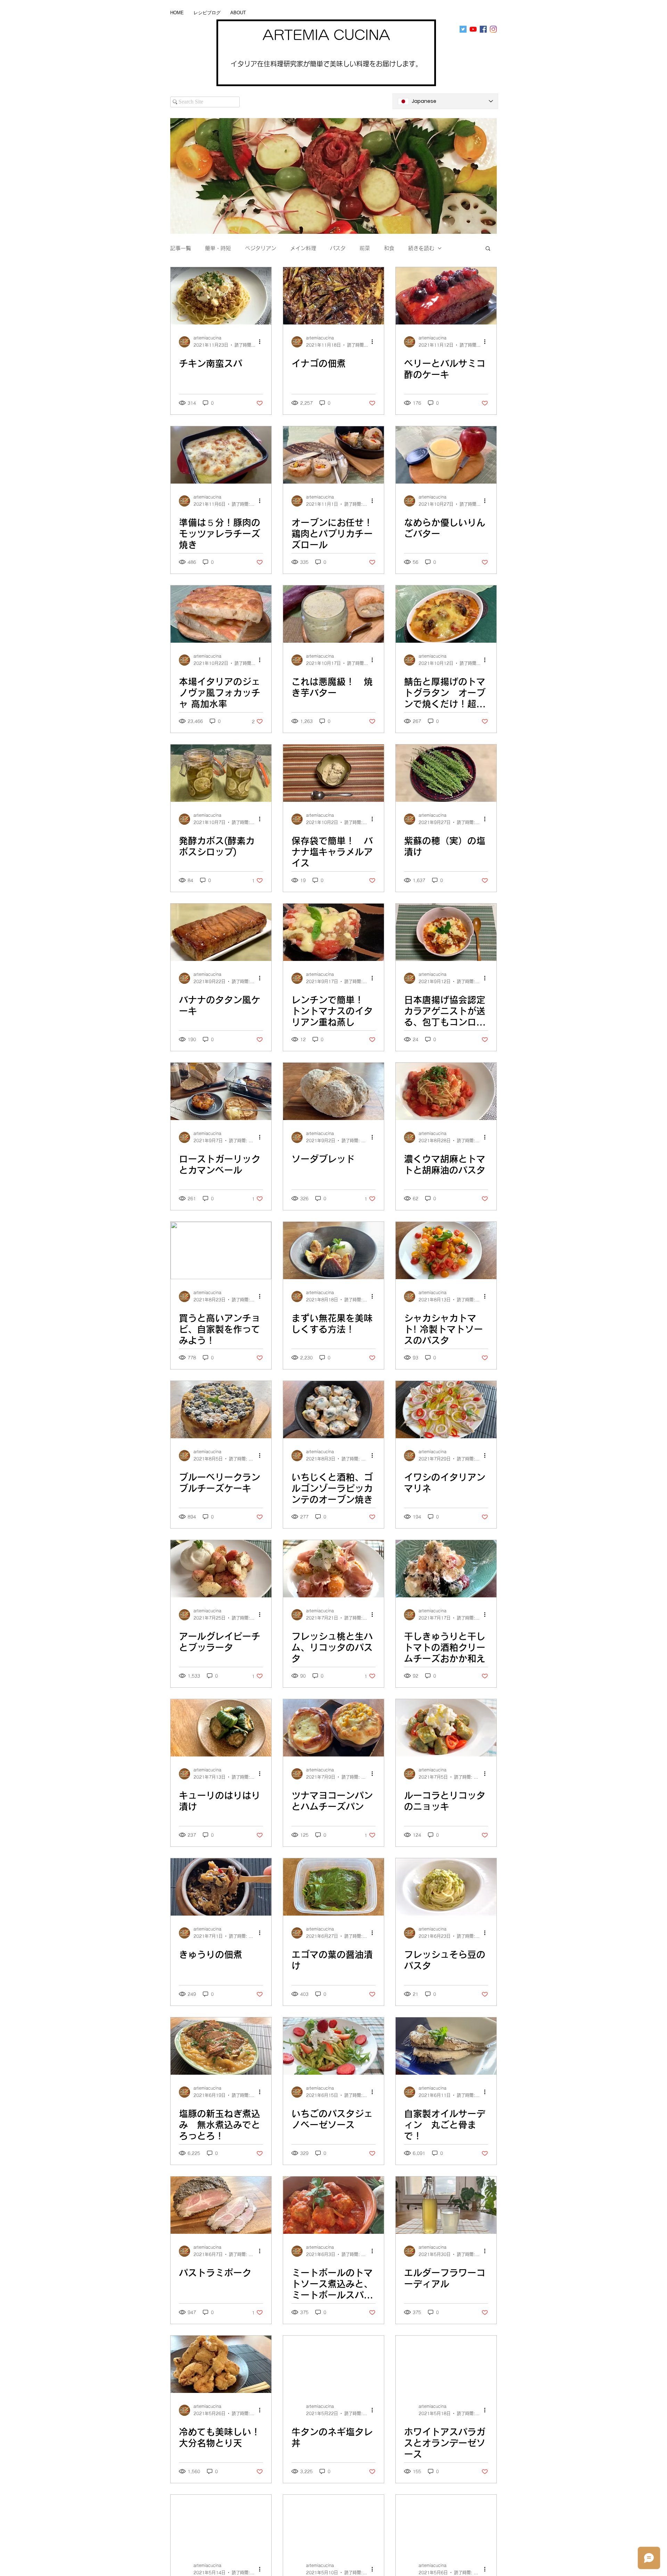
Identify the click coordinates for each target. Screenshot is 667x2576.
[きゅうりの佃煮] (221, 1887)
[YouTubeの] (473, 29)
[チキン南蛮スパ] (221, 296)
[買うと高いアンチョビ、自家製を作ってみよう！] (221, 1250)
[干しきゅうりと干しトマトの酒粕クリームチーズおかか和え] (446, 1569)
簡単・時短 (218, 248)
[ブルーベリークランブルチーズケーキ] (221, 1410)
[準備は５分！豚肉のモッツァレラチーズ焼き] (221, 455)
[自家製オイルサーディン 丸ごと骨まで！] (446, 2046)
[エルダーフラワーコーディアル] (446, 2205)
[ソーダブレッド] (333, 1091)
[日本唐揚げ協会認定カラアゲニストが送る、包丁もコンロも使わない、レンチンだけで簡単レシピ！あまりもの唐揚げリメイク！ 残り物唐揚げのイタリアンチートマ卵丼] (446, 932)
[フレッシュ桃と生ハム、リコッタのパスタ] (333, 1569)
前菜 (365, 248)
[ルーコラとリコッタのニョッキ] (446, 1728)
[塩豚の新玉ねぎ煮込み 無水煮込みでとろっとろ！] (221, 2046)
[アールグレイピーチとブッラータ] (221, 1569)
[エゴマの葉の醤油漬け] (333, 1887)
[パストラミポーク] (221, 2205)
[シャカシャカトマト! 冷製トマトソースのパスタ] (446, 1250)
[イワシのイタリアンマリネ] (446, 1410)
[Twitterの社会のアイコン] (463, 29)
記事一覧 (181, 248)
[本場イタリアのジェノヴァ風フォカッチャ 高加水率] (221, 614)
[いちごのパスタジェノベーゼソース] (333, 2046)
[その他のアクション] (262, 342)
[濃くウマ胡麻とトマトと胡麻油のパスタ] (446, 1091)
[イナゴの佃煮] (333, 296)
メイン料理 (303, 248)
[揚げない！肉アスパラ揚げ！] (221, 2523)
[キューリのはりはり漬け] (221, 1728)
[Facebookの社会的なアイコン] (483, 29)
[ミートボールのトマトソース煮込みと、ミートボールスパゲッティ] (333, 2205)
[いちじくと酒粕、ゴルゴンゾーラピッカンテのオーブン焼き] (333, 1410)
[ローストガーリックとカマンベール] (221, 1091)
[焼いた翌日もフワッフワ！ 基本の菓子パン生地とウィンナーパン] (333, 2523)
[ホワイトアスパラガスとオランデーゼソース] (446, 2364)
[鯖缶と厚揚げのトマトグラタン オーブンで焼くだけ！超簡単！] (446, 614)
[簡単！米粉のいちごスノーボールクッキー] (446, 2523)
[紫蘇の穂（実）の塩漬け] (446, 773)
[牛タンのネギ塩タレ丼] (333, 2364)
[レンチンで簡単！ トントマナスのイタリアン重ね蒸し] (333, 932)
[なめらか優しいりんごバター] (446, 455)
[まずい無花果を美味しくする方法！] (333, 1250)
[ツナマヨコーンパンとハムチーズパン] (333, 1728)
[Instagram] (493, 29)
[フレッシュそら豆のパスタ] (446, 1887)
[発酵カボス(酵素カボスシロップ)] (221, 773)
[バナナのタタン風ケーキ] (221, 932)
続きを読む (421, 248)
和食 (389, 248)
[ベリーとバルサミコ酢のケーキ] (446, 296)
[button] (488, 249)
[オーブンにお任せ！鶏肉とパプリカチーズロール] (333, 455)
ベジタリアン (261, 248)
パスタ (338, 248)
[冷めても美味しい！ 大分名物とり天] (221, 2364)
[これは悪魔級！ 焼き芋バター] (333, 614)
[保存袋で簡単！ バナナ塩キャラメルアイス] (333, 773)
